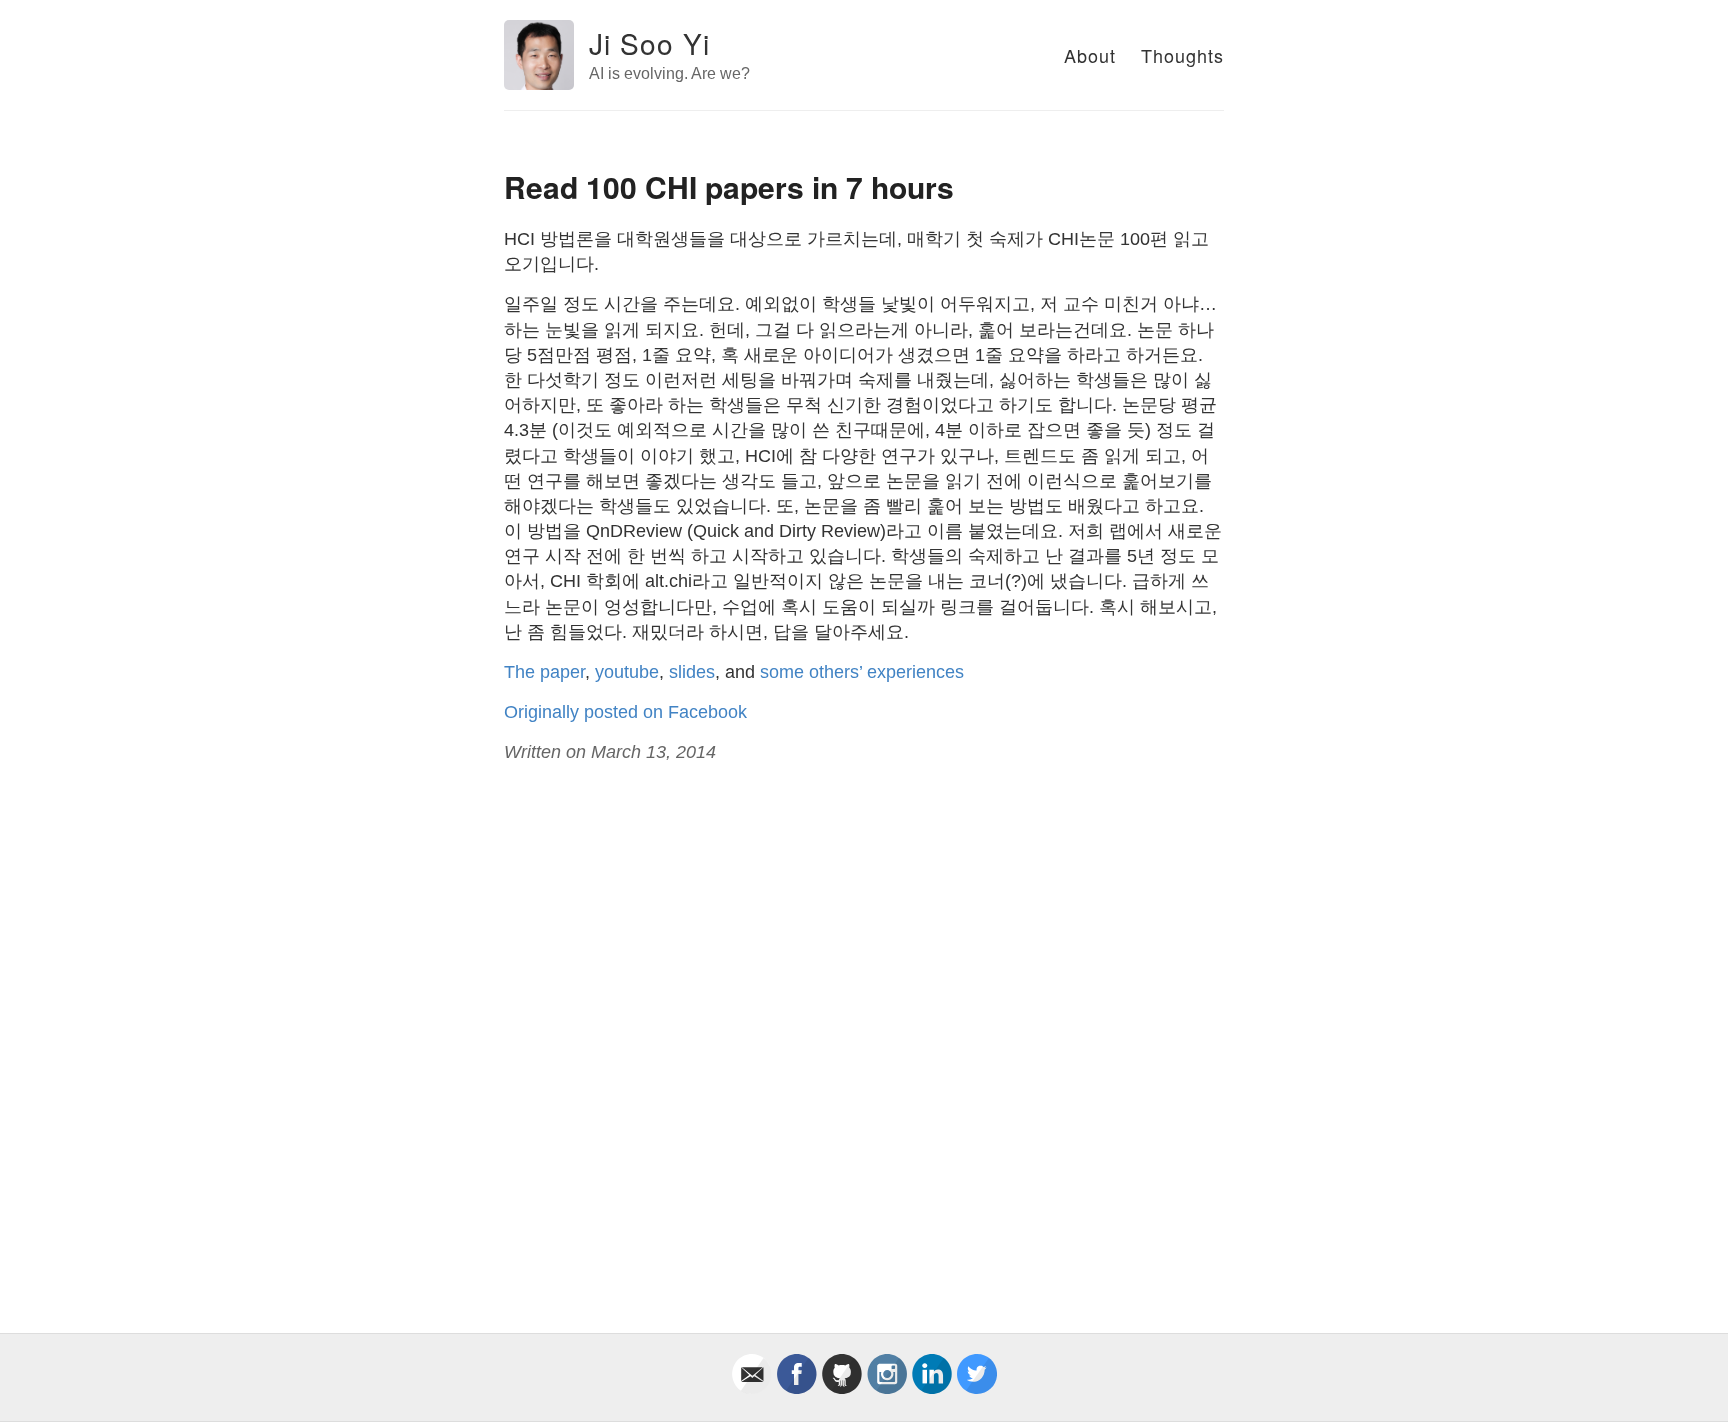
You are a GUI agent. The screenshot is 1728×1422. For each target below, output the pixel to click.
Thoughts (1182, 55)
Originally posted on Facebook (625, 712)
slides (692, 672)
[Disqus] (864, 1026)
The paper (544, 672)
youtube (627, 672)
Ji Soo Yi (649, 43)
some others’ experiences (862, 672)
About (1090, 55)
